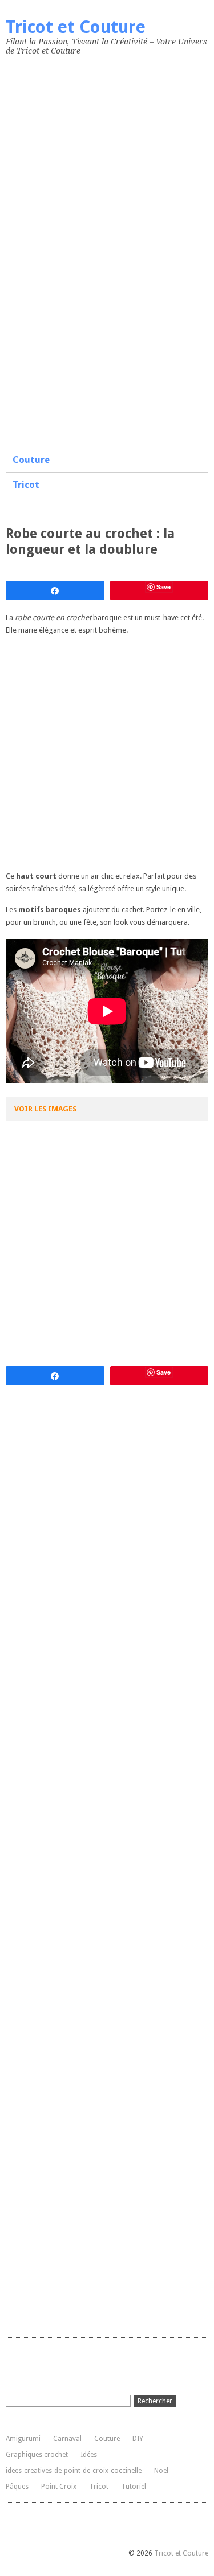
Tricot (26, 485)
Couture (31, 460)
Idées (89, 2455)
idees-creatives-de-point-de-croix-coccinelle (74, 2471)
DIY (138, 2439)
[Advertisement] (91, 232)
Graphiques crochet (37, 2455)
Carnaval (67, 2439)
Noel (161, 2471)
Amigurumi (23, 2439)
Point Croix (59, 2487)
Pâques (17, 2487)
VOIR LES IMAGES (45, 1109)
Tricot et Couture (76, 27)
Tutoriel (134, 2487)
